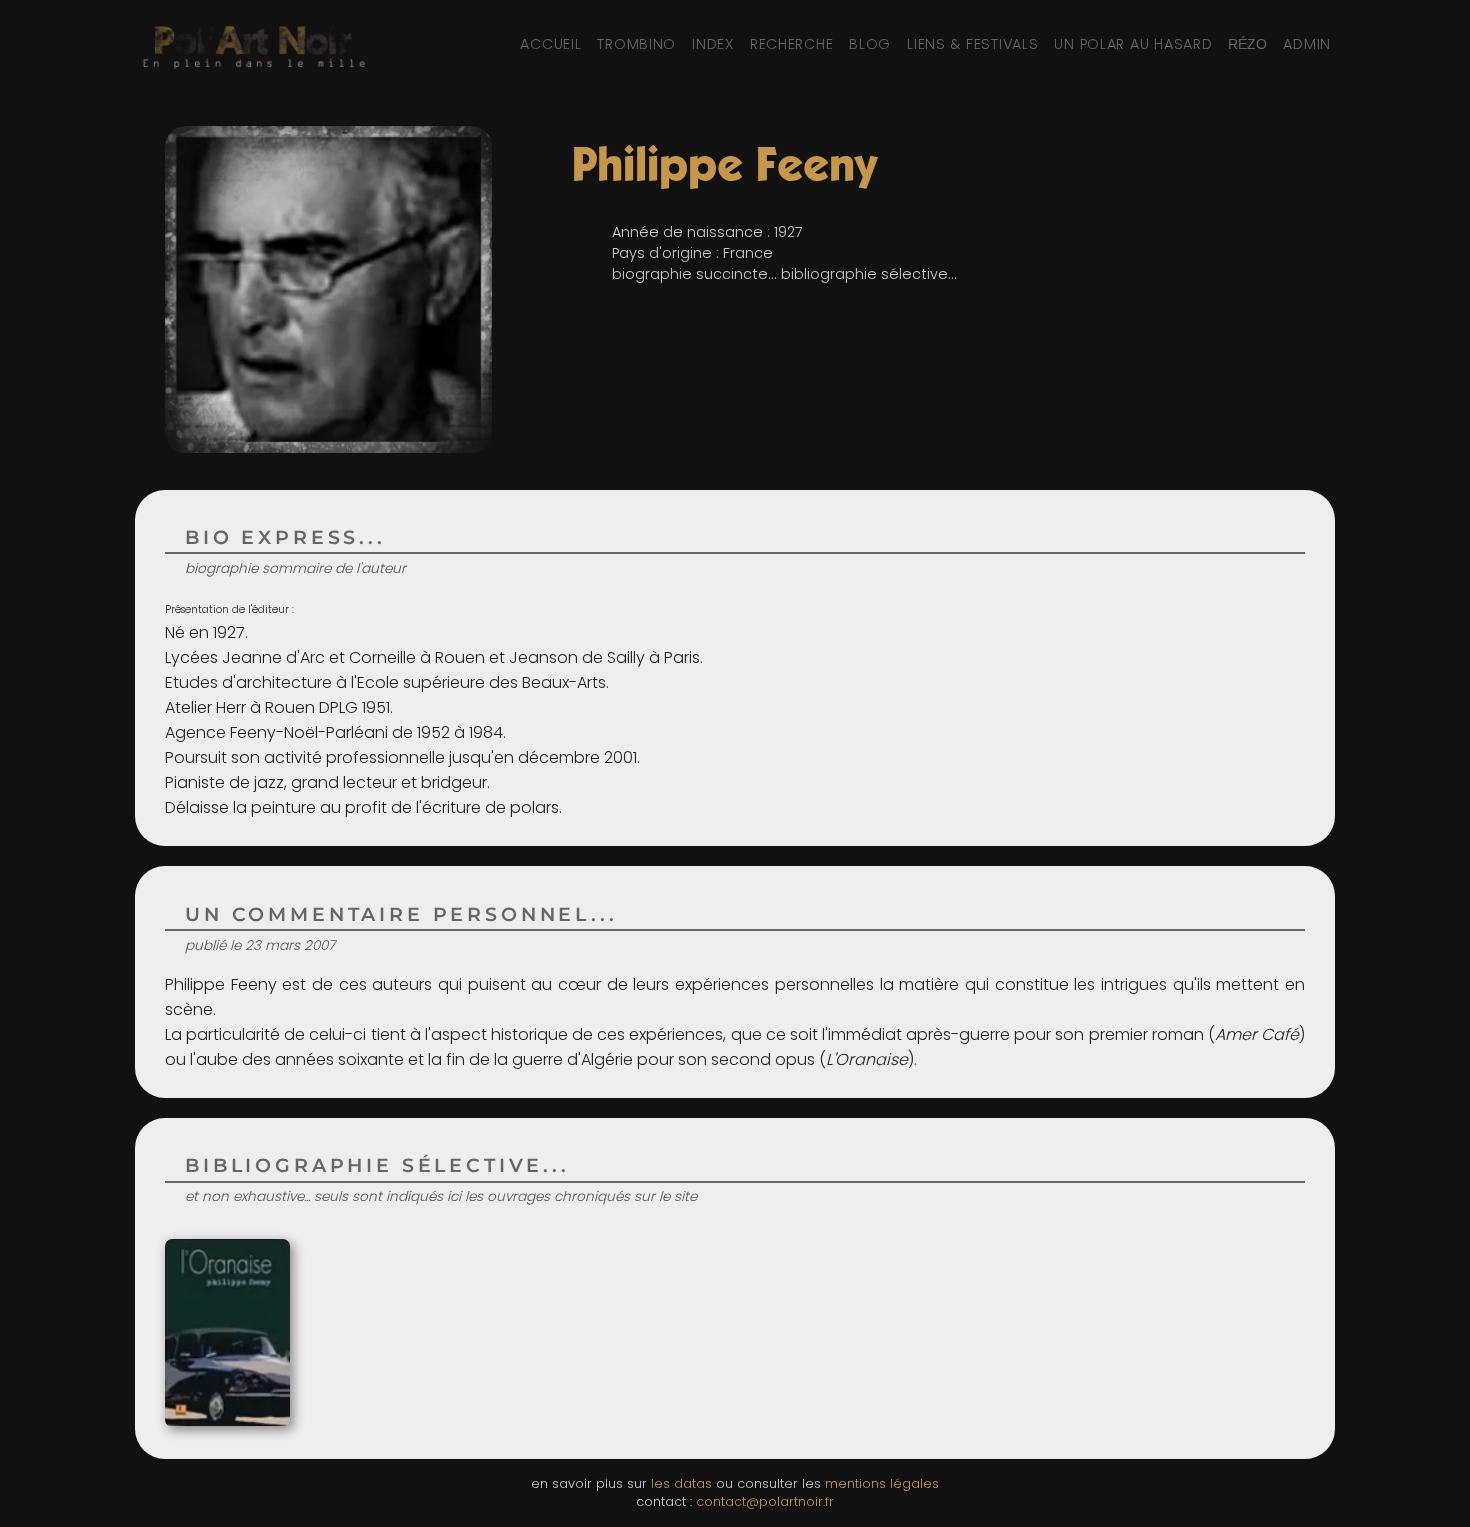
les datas (681, 1483)
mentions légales (882, 1483)
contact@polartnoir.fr (765, 1501)
